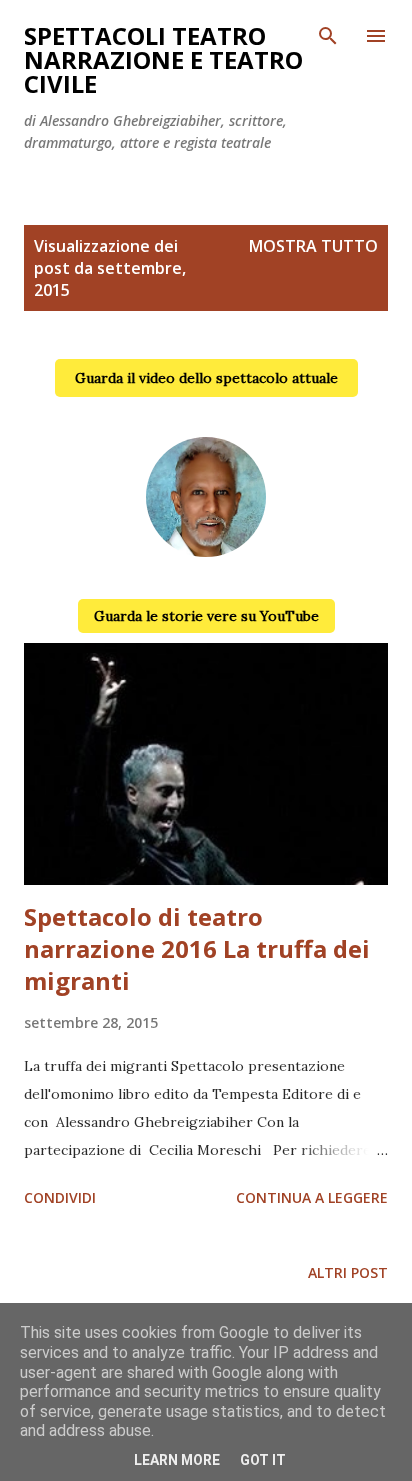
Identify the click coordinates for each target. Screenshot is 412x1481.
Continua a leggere (312, 1197)
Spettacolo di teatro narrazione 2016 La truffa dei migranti (197, 948)
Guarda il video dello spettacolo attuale (206, 378)
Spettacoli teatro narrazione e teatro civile (163, 59)
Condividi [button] (60, 1197)
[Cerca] (328, 36)
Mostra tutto (313, 246)
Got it (263, 1460)
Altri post (348, 1272)
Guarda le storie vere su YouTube (206, 616)
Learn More (177, 1460)
